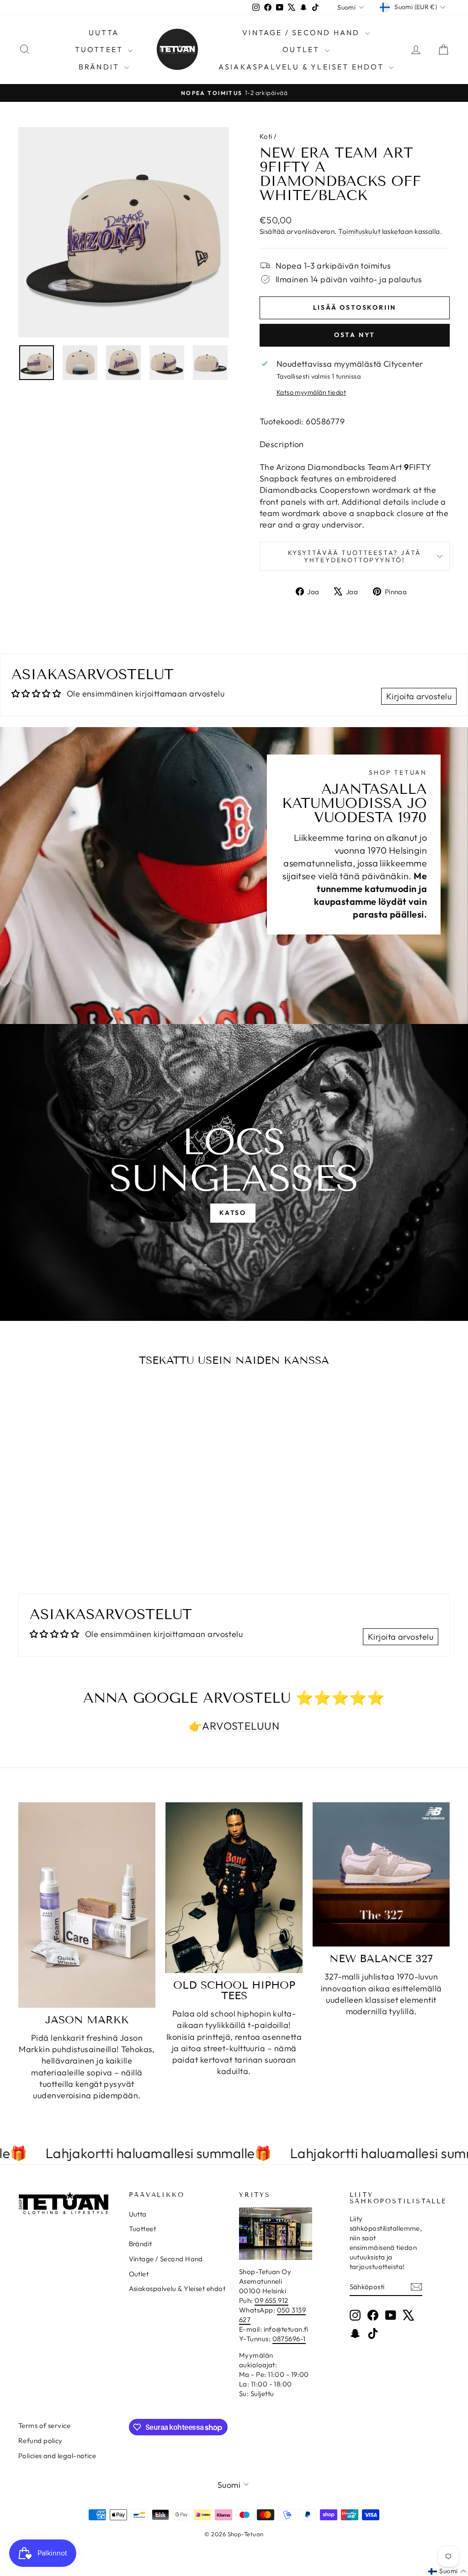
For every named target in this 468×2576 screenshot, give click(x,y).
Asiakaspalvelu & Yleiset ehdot (303, 67)
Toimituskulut (359, 231)
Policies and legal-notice (57, 2456)
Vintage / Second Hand (302, 32)
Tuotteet (101, 49)
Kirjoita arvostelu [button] (419, 696)
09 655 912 (271, 2300)
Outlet (302, 49)
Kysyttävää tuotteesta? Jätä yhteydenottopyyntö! (355, 556)
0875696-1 (289, 2339)
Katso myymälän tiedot (311, 392)
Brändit (101, 67)
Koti (266, 136)
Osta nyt (355, 335)
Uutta (104, 32)
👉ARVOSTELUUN (234, 1726)
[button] (447, 2571)
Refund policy (40, 2441)
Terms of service (44, 2426)
